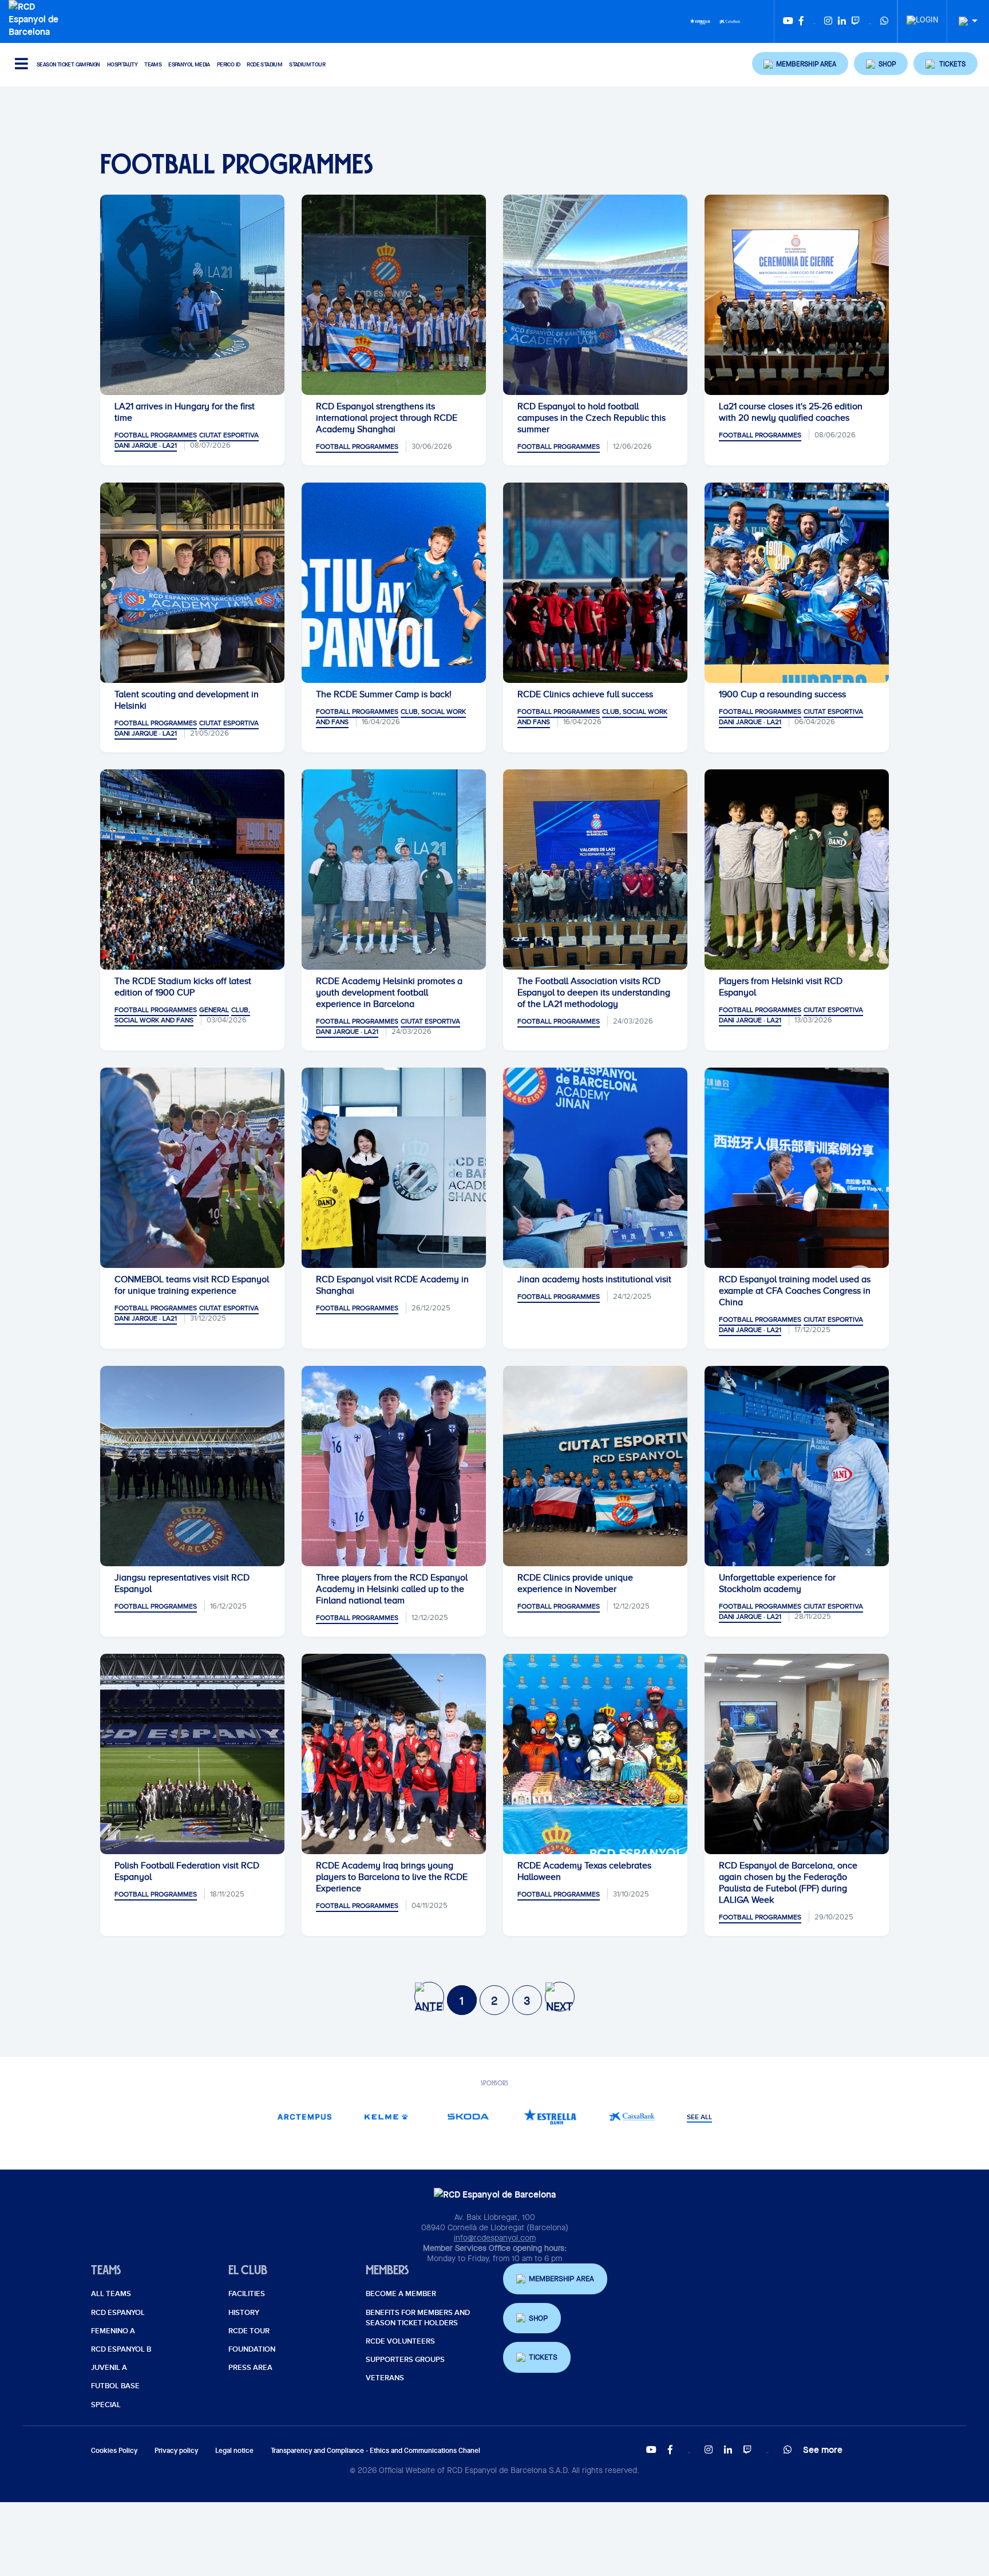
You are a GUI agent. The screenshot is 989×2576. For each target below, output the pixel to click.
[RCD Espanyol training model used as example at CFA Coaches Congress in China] (797, 1168)
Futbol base (115, 2386)
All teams (111, 2294)
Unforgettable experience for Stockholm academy (777, 1583)
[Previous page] (429, 1997)
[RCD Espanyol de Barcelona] (36, 18)
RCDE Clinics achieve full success (585, 694)
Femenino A (113, 2331)
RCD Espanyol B (121, 2349)
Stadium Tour (307, 64)
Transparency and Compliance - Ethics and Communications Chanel (375, 2450)
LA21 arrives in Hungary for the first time (185, 412)
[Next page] (560, 1997)
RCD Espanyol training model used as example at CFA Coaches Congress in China (795, 1291)
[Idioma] (964, 21)
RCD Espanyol (118, 2313)
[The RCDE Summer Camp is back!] (394, 583)
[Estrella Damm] (700, 21)
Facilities (247, 2294)
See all (699, 2117)
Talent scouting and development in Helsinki (187, 700)
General (214, 1010)
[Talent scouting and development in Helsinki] (192, 583)
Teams (153, 64)
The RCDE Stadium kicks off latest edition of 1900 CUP (183, 987)
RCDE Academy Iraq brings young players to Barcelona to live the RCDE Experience (392, 1877)
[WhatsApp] (884, 21)
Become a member (401, 2294)
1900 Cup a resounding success (782, 694)
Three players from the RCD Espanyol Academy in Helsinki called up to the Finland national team (392, 1589)
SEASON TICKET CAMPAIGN (68, 64)
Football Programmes (156, 435)
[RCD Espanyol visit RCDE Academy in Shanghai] (394, 1168)
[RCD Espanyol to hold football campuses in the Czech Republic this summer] (595, 295)
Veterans (385, 2378)
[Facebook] (801, 21)
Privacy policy (176, 2450)
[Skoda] (468, 2117)
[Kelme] (387, 2117)
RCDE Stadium (264, 64)
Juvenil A (109, 2368)
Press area (250, 2368)
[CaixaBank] (632, 2117)
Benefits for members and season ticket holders (418, 2318)
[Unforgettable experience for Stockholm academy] (797, 1466)
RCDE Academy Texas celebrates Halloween (584, 1871)
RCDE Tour (249, 2331)
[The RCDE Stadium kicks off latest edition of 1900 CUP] (192, 870)
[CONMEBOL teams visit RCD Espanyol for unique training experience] (192, 1168)
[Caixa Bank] (730, 21)
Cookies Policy (114, 2450)
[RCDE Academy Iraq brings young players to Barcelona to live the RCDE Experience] (394, 1754)
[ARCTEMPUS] (305, 2117)
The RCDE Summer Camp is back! (384, 694)
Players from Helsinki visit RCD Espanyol (781, 987)
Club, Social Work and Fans (182, 1015)
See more (823, 2449)
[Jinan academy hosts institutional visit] (595, 1168)
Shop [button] (538, 2318)
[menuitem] (922, 17)
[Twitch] (856, 21)
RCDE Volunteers (400, 2341)
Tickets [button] (543, 2357)
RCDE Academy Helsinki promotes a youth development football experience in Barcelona (389, 993)
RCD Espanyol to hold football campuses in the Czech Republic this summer (592, 418)
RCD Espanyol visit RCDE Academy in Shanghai (392, 1285)
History (244, 2313)
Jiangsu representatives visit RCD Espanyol (182, 1583)
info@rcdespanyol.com (495, 2238)
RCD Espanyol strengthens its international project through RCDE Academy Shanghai (387, 418)
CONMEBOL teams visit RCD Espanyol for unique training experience (192, 1285)
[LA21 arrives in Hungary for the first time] (192, 295)
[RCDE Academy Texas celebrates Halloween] (595, 1754)
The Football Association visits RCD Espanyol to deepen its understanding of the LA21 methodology (594, 993)
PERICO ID (229, 64)
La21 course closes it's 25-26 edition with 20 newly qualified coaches (791, 412)
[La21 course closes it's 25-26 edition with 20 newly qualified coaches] (797, 295)
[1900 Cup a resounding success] (797, 583)
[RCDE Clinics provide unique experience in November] (595, 1466)
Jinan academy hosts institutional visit (594, 1279)
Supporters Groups (405, 2360)
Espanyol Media (189, 64)
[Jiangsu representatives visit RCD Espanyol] (192, 1466)
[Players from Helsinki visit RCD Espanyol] (797, 870)
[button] (800, 64)
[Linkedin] (842, 21)
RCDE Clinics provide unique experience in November (575, 1583)
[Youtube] (788, 21)
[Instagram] (828, 21)
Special (106, 2405)
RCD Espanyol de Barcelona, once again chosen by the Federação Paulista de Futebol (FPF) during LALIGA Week (788, 1883)
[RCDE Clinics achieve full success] (595, 583)
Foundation (252, 2349)
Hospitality (122, 64)
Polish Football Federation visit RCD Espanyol (187, 1871)
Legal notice (234, 2450)
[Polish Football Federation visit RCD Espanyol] (192, 1754)
